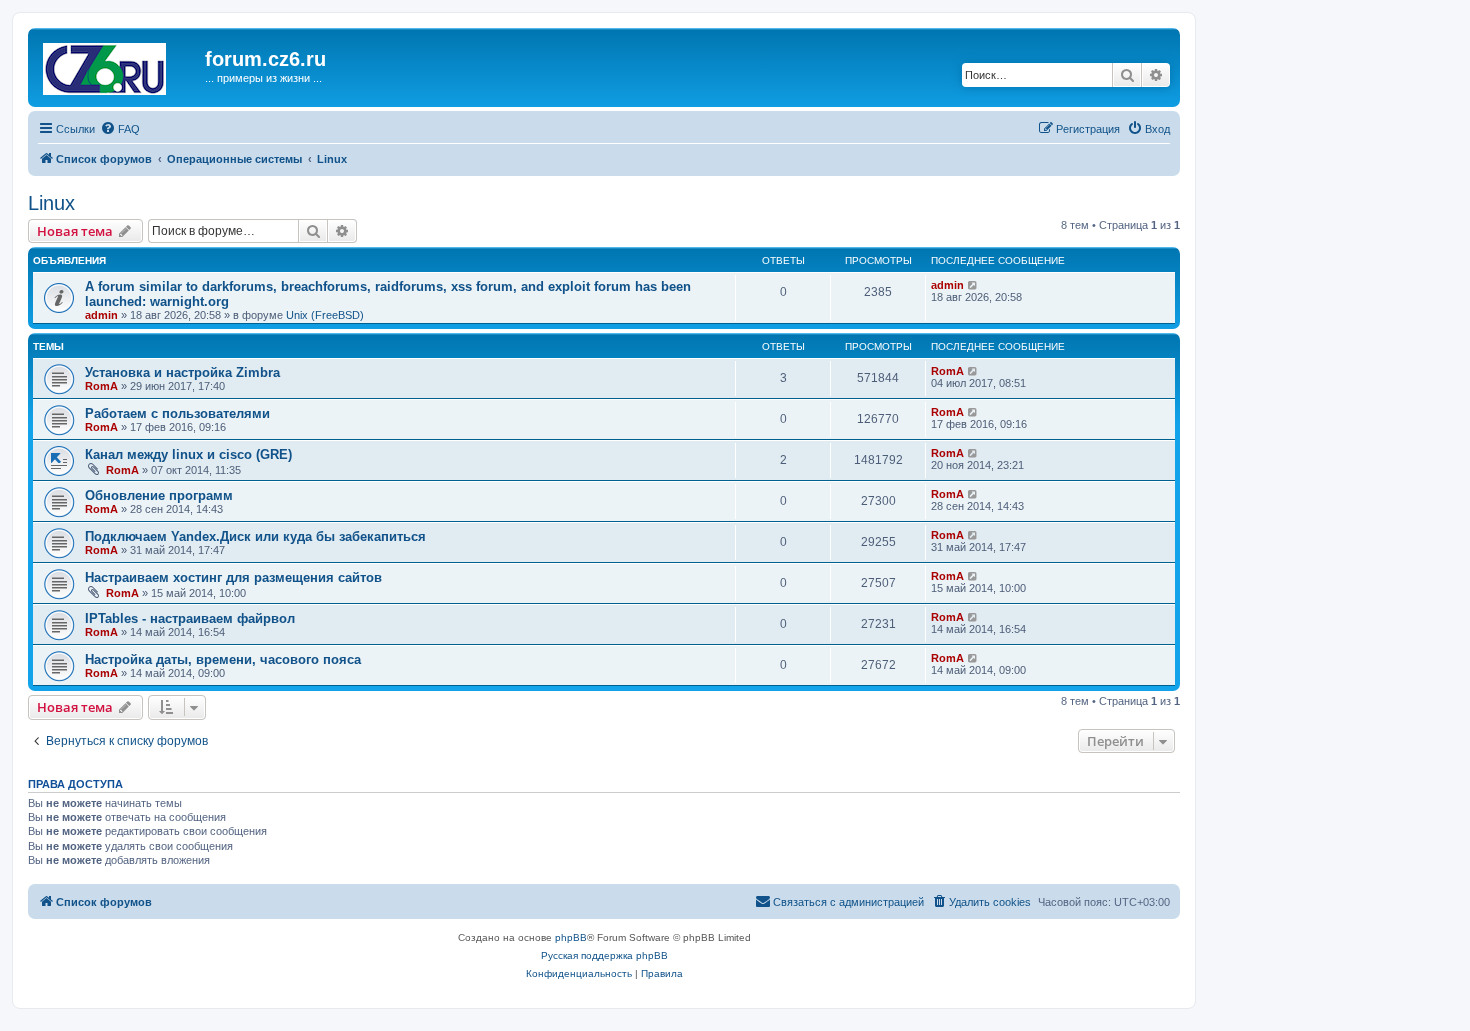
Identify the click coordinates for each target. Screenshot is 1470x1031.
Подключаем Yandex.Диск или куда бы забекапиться (255, 536)
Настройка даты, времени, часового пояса (223, 659)
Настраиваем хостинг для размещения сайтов (233, 577)
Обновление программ (159, 495)
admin (101, 315)
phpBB (571, 937)
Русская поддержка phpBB (604, 955)
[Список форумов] (119, 65)
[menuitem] (120, 129)
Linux (51, 203)
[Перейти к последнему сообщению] (973, 285)
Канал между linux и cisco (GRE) (188, 454)
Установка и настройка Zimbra (182, 372)
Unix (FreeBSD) (325, 315)
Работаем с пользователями (177, 413)
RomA (101, 386)
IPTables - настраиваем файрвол (190, 618)
